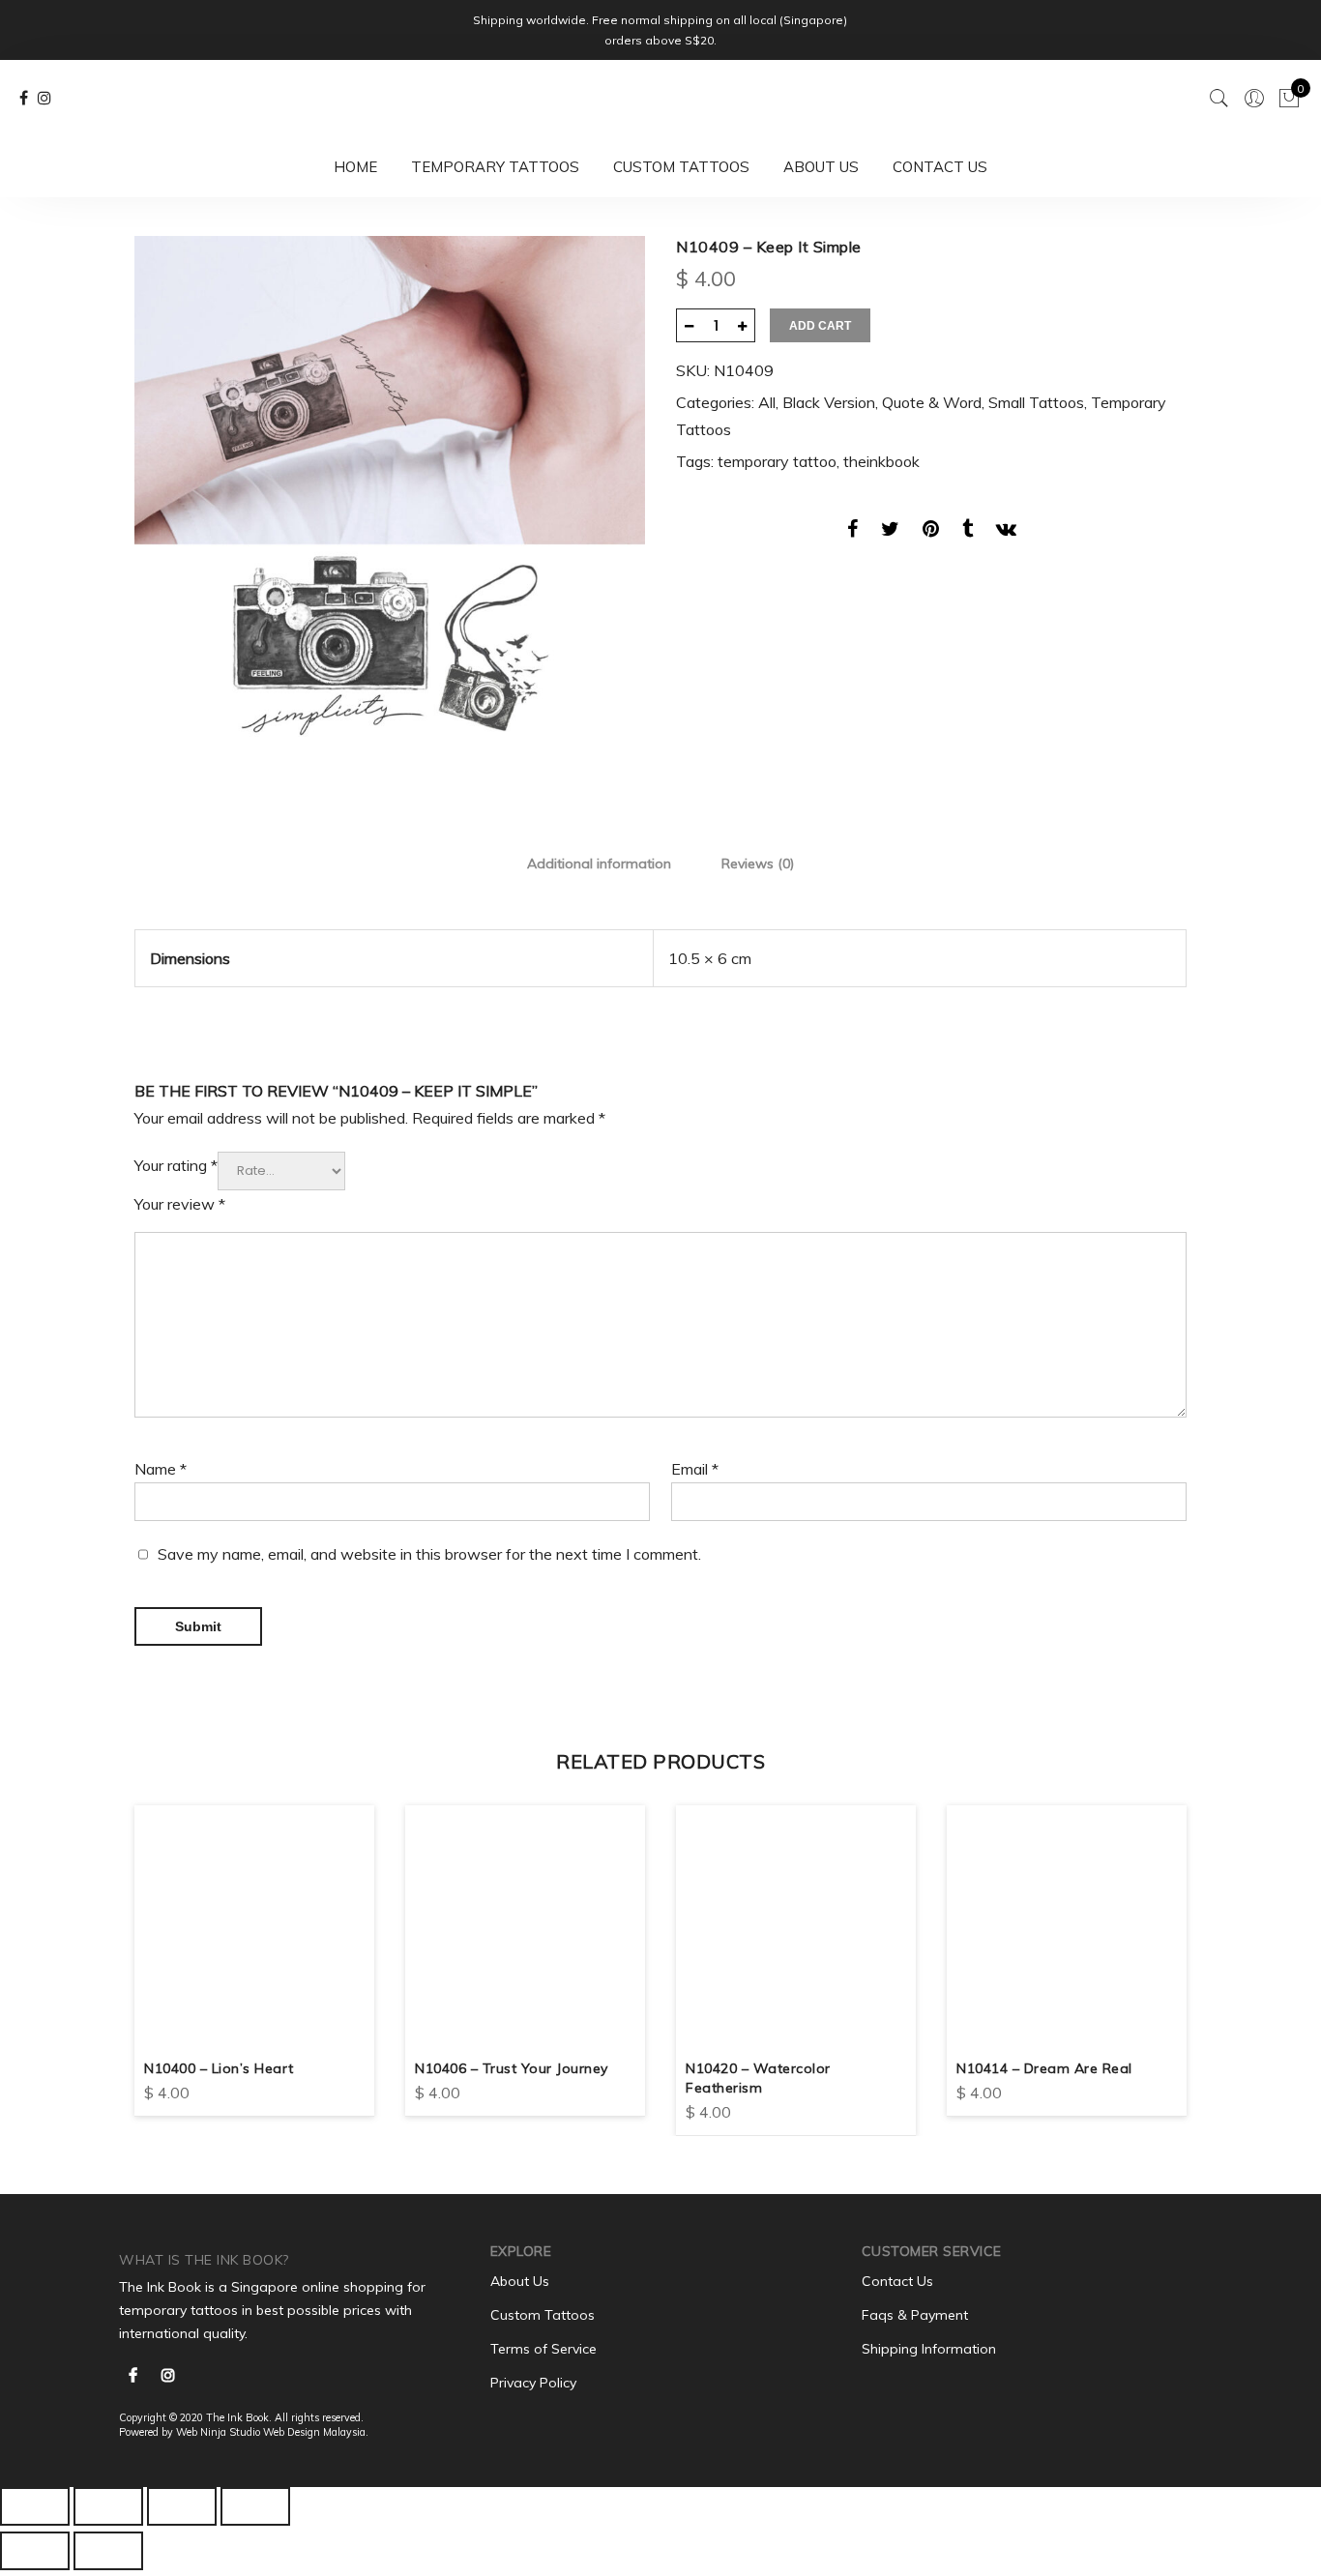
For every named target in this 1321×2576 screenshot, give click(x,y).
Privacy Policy (533, 2383)
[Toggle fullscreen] (182, 2506)
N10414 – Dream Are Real (1044, 2068)
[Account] (1254, 99)
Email (695, 1469)
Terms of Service (543, 2349)
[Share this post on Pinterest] (931, 532)
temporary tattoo (777, 461)
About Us (821, 167)
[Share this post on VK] (1006, 532)
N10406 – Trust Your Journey (512, 2068)
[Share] (108, 2506)
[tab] (599, 863)
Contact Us (940, 167)
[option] (390, 491)
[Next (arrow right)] (108, 2551)
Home (355, 167)
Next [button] (1169, 1956)
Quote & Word (932, 402)
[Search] (1219, 99)
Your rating (176, 1165)
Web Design (292, 2432)
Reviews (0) (758, 864)
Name (161, 1469)
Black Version (829, 402)
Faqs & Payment (915, 2315)
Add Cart (820, 326)
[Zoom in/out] (255, 2506)
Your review (180, 1204)
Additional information (599, 864)
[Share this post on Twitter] (890, 532)
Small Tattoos (1036, 402)
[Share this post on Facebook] (852, 532)
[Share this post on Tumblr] (968, 532)
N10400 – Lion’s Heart (219, 2068)
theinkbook (881, 461)
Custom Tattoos (681, 167)
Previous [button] (152, 1956)
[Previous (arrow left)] (35, 2551)
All (767, 402)
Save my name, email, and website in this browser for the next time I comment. (429, 1554)
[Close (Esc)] (35, 2506)
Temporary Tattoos (495, 167)
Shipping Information (929, 2349)
